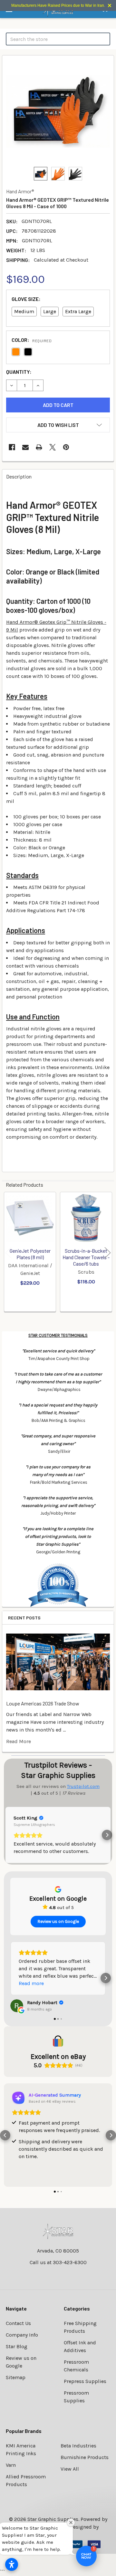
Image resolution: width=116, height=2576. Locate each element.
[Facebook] (12, 447)
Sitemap (16, 2377)
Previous (8, 1253)
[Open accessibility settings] (12, 2564)
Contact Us (18, 2323)
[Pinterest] (66, 447)
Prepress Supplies (85, 2381)
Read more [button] (31, 1983)
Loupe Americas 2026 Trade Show (43, 1703)
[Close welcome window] (71, 2523)
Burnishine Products (85, 2457)
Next (108, 1253)
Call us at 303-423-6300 (58, 2262)
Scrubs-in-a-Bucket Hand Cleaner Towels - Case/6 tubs (86, 1257)
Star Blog (17, 2346)
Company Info (22, 2335)
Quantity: (19, 372)
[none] (58, 111)
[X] (53, 447)
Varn (11, 2465)
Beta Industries (78, 2446)
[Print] (39, 447)
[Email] (25, 447)
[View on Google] (17, 2006)
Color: (32, 340)
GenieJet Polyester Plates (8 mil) (30, 1254)
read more (19, 1741)
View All (70, 2469)
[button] (58, 425)
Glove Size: (26, 299)
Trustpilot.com (83, 1786)
